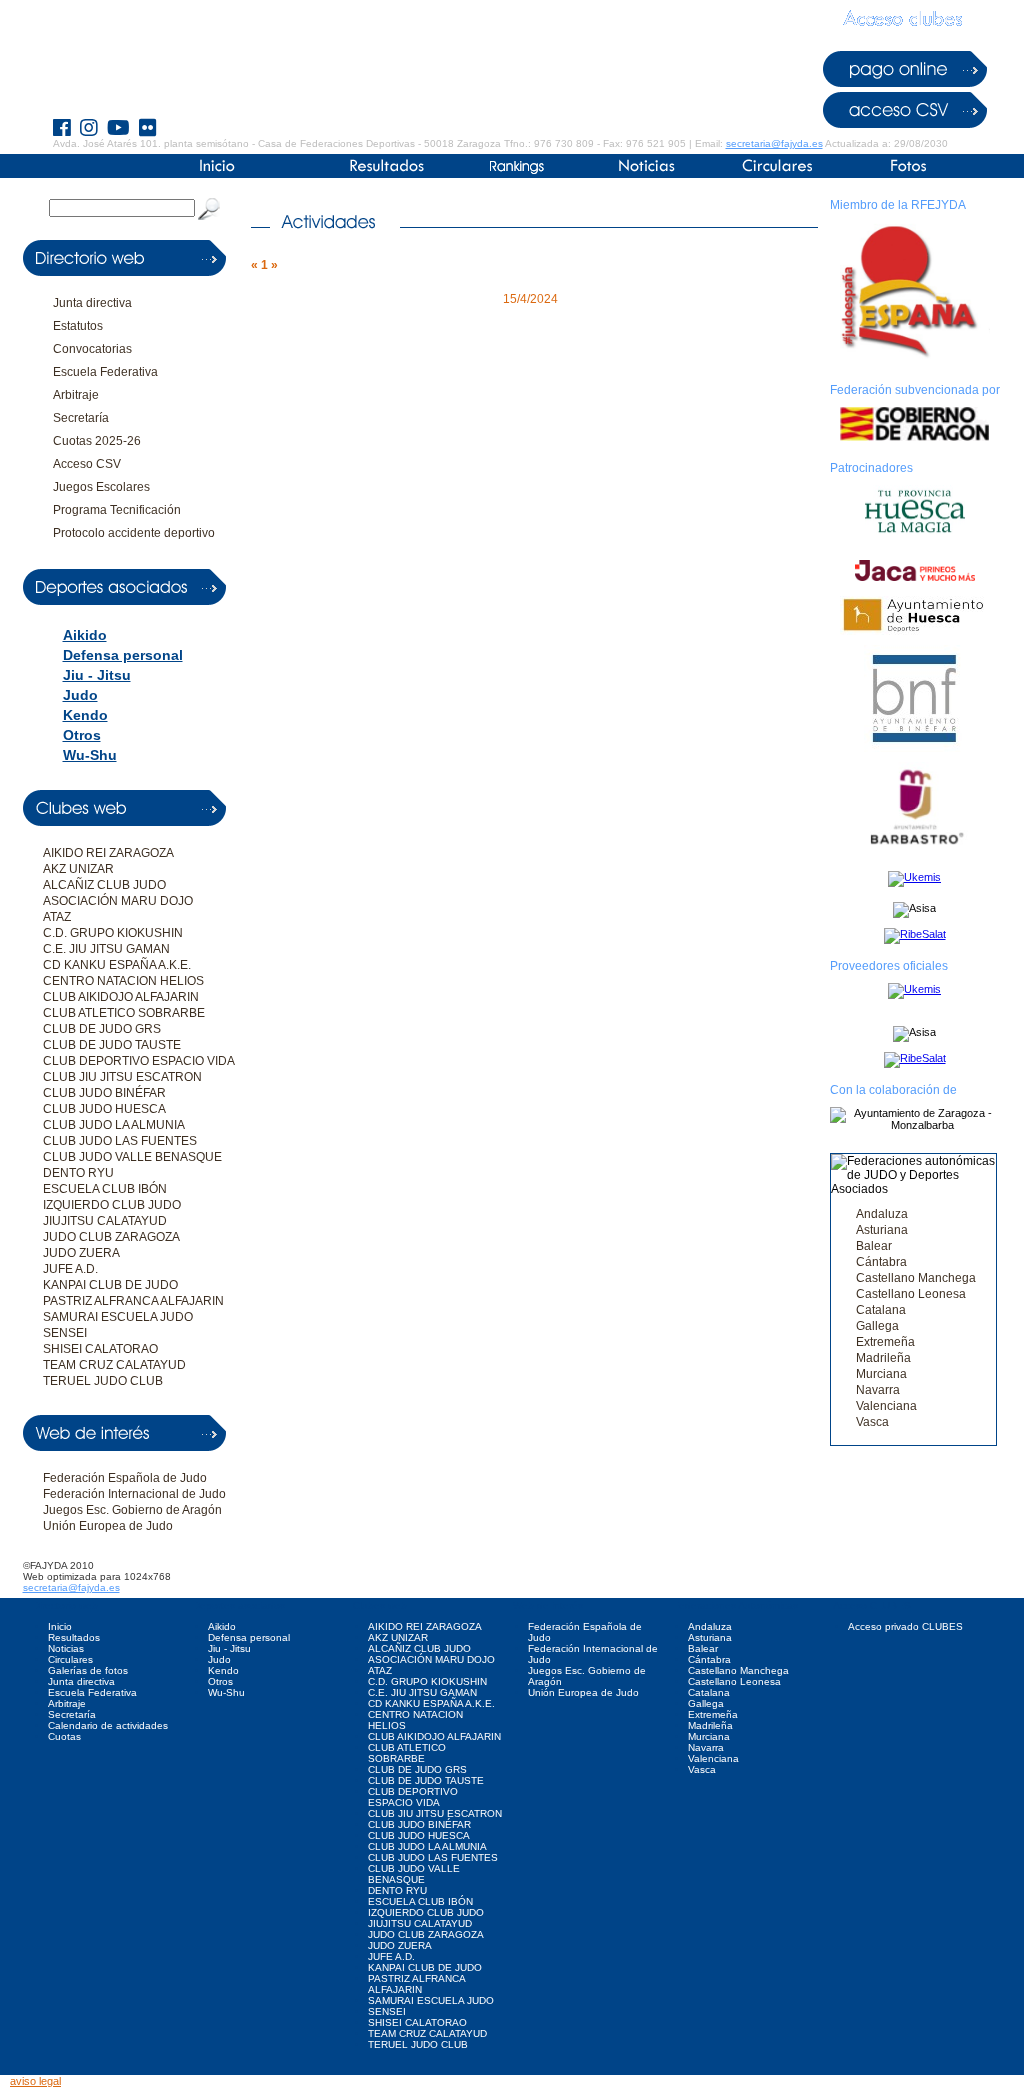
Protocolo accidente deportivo (134, 533)
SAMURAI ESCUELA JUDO (118, 1317)
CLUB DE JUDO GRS (102, 1029)
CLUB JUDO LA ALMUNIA (114, 1125)
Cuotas (64, 1736)
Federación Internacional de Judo (134, 1494)
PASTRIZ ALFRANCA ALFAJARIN (133, 1301)
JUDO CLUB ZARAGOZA (111, 1237)
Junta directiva (92, 303)
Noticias (66, 1648)
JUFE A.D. (70, 1269)
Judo (80, 695)
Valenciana (886, 1406)
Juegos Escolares (101, 487)
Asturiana (882, 1230)
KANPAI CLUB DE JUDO (110, 1285)
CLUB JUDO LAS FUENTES (120, 1141)
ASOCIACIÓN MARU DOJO (118, 901)
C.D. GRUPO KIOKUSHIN (113, 933)
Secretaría (81, 418)
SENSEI (65, 1333)
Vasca (872, 1422)
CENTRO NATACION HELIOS (123, 981)
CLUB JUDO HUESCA (104, 1109)
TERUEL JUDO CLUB (103, 1381)
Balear (874, 1246)
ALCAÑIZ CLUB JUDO (104, 885)
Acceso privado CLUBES (905, 1626)
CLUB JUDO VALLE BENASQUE (132, 1157)
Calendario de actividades (108, 1725)
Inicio (60, 1626)
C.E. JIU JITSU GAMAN (106, 949)
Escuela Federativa (105, 372)
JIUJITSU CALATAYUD (105, 1221)
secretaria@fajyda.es (774, 143)
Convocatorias (92, 349)
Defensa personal (123, 655)
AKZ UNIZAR (78, 869)
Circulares (70, 1659)
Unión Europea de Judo (108, 1526)
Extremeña (885, 1342)
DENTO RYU (78, 1173)
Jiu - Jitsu (97, 675)
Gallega (877, 1326)
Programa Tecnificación (117, 510)
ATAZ (57, 917)
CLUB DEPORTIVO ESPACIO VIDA (139, 1061)
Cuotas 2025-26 (97, 441)
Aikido (85, 635)
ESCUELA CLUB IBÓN (105, 1189)
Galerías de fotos (88, 1670)
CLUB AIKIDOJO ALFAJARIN (121, 997)
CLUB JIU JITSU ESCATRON (122, 1077)
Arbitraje (76, 395)
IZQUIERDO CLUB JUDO (112, 1205)
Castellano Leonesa (911, 1294)
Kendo (85, 715)
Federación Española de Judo (125, 1478)
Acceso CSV (87, 464)
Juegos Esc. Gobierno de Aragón (132, 1510)
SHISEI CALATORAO (100, 1349)
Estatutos (78, 326)
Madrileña (883, 1358)
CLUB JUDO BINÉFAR (104, 1093)
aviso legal (35, 2081)
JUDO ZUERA (81, 1253)
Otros (82, 735)
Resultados (74, 1637)
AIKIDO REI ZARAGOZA (108, 853)
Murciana (881, 1374)
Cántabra (881, 1262)
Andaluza (882, 1214)
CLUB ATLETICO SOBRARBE (124, 1013)
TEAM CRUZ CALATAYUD (114, 1365)
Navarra (878, 1390)
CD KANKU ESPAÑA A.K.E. (117, 965)
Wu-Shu (90, 755)
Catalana (881, 1310)
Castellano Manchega (916, 1278)
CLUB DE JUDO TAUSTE (112, 1045)
